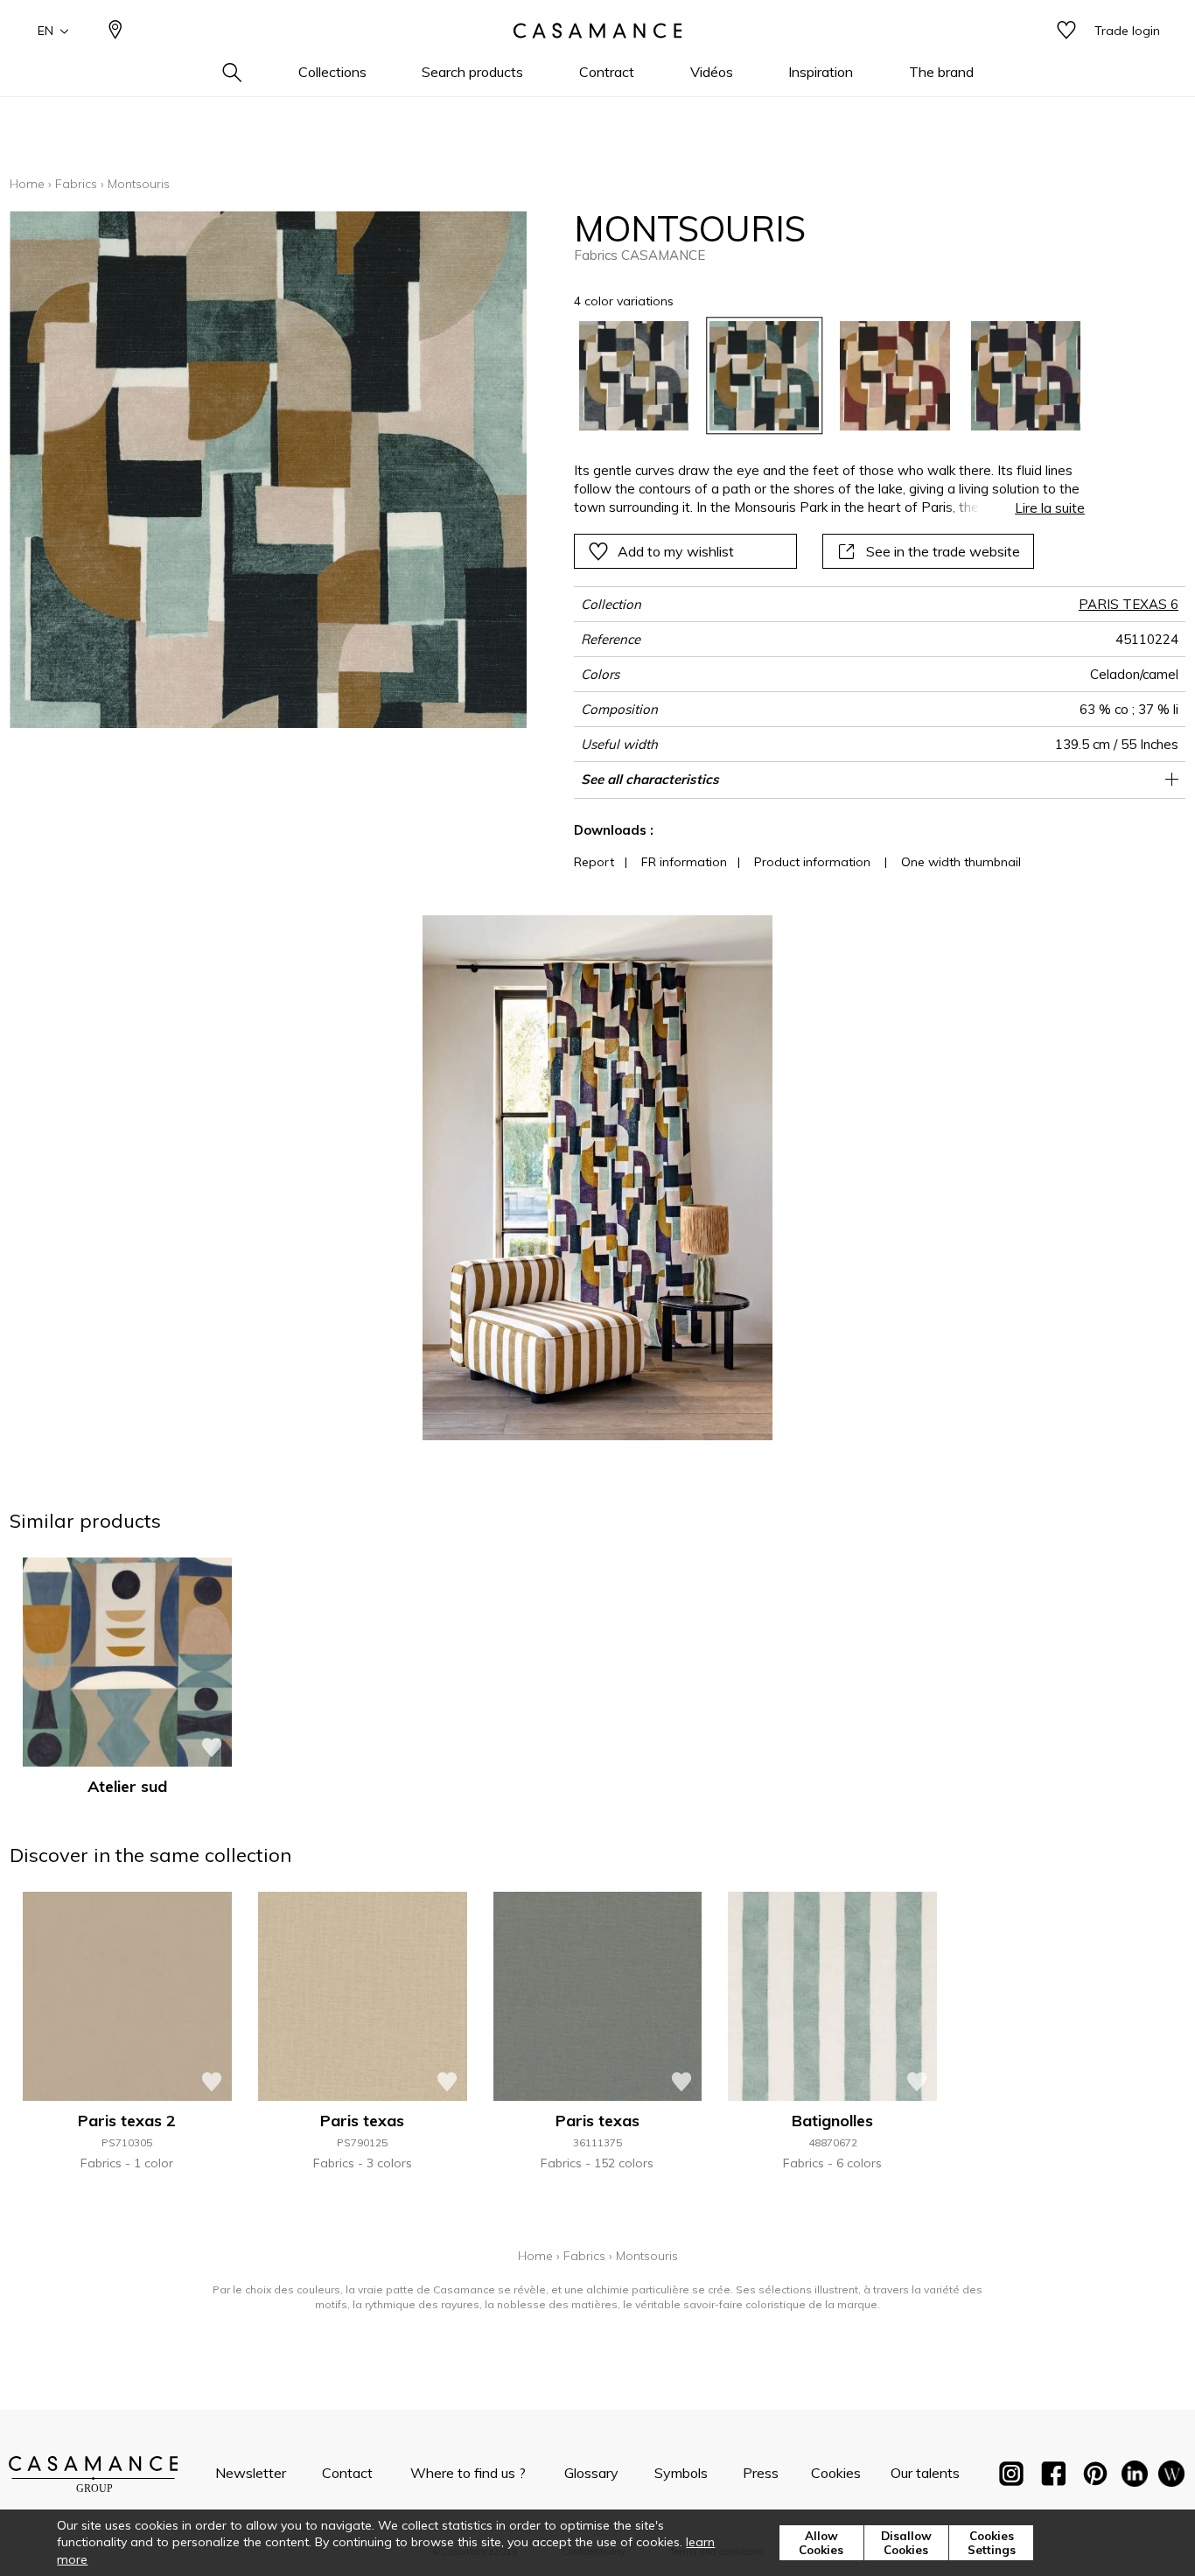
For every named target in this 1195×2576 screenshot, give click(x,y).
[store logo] (597, 31)
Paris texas (362, 2121)
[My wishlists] (1066, 31)
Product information (812, 862)
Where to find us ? (468, 2473)
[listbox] (819, 376)
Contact (347, 2473)
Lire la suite (1050, 508)
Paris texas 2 (127, 2121)
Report (594, 862)
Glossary (591, 2473)
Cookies (836, 2473)
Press (761, 2473)
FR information (684, 862)
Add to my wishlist (676, 551)
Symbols (681, 2473)
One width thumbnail (961, 862)
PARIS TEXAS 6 (1129, 604)
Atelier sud (127, 1786)
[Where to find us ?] (115, 31)
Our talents (925, 2473)
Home (27, 184)
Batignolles (832, 2121)
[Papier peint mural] (1171, 2477)
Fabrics (76, 184)
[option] (634, 376)
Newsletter (251, 2473)
